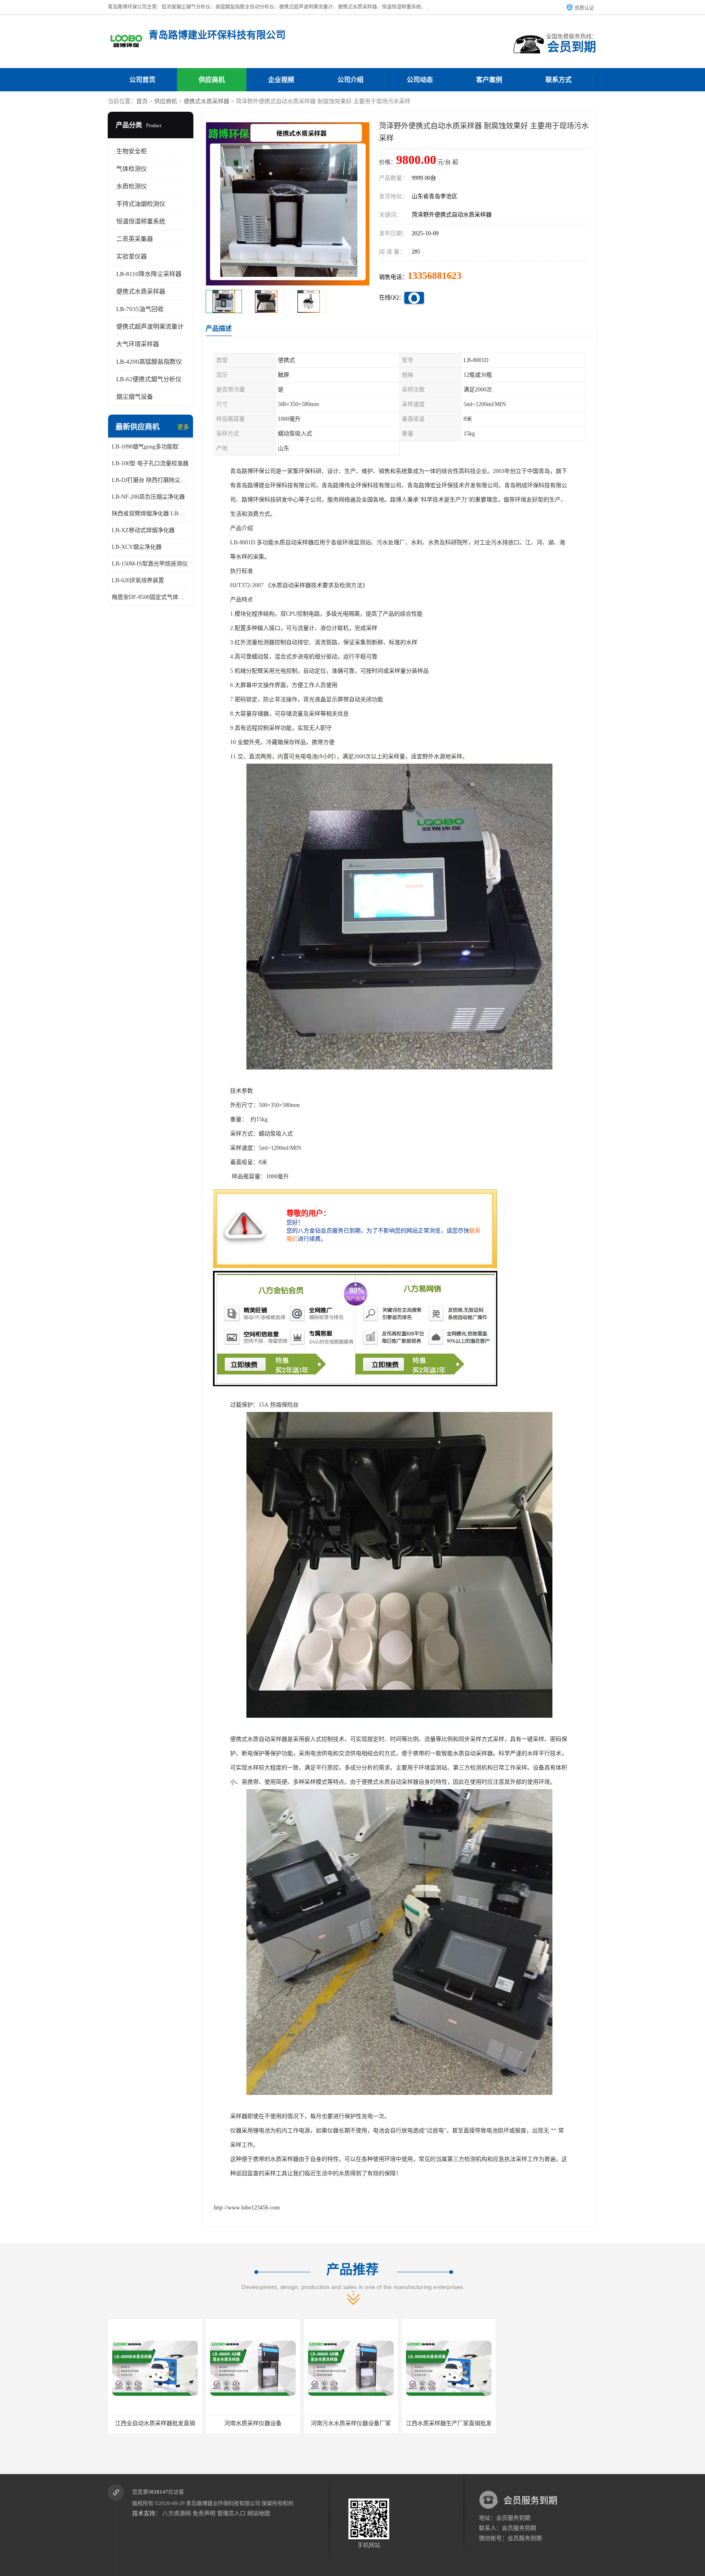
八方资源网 (177, 2513)
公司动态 (420, 80)
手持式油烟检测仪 (141, 204)
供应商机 (212, 80)
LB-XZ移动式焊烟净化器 (143, 530)
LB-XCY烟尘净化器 (137, 547)
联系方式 (559, 80)
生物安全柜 (132, 151)
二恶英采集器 (135, 239)
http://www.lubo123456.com (247, 2208)
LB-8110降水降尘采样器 (149, 274)
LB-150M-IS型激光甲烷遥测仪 (150, 564)
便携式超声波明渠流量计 (150, 327)
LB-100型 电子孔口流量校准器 (150, 463)
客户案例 (489, 80)
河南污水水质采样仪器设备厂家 (253, 2423)
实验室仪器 (132, 256)
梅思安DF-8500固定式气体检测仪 (151, 597)
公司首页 (142, 80)
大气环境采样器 (138, 344)
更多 (183, 427)
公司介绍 (350, 80)
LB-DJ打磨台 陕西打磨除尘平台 (151, 480)
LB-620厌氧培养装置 (138, 580)
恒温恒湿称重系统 (141, 221)
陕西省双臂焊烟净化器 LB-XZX (151, 514)
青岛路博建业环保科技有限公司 (223, 2503)
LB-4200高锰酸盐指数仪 (149, 362)
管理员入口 (231, 2513)
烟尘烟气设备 (135, 397)
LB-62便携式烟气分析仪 (149, 379)
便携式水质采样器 (206, 101)
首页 (142, 101)
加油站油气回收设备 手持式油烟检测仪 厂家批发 (465, 2423)
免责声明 (204, 2513)
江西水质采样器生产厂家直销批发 (350, 2423)
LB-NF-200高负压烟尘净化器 (148, 497)
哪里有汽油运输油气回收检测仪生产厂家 (553, 2423)
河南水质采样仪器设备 (155, 2423)
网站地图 (259, 2513)
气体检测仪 (132, 169)
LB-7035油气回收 (140, 309)
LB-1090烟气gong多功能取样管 (151, 447)
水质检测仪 (132, 186)
